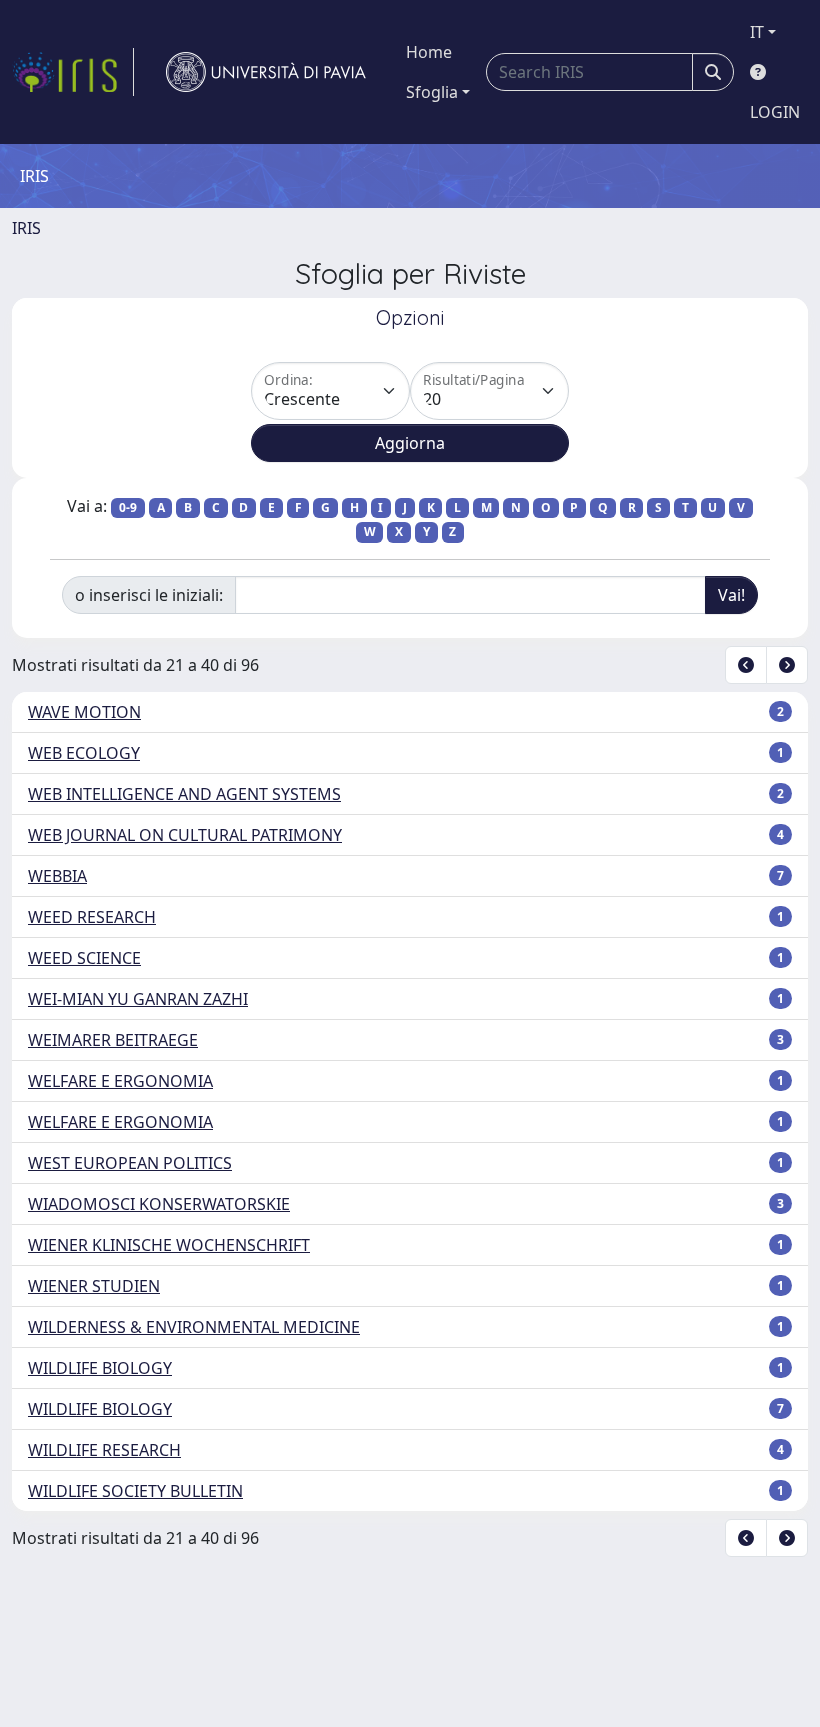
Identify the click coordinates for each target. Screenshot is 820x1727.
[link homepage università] (266, 72)
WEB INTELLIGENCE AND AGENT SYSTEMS (184, 794)
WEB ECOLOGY (84, 753)
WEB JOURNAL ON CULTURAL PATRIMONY (185, 835)
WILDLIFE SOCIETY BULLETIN (135, 1491)
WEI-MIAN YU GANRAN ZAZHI (138, 999)
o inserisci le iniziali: (149, 595)
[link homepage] (73, 72)
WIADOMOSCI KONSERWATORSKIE (159, 1204)
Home (429, 52)
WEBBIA (57, 876)
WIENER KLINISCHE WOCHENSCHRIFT (169, 1245)
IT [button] (757, 32)
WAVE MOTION (84, 712)
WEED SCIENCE (84, 958)
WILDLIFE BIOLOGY (100, 1368)
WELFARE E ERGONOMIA (120, 1081)
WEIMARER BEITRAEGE (113, 1040)
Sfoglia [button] (432, 92)
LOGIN (775, 112)
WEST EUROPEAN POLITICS (130, 1163)
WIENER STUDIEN (94, 1286)
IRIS (26, 228)
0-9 (128, 507)
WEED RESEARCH (92, 917)
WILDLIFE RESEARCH (104, 1450)
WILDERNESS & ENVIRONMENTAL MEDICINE (194, 1327)
